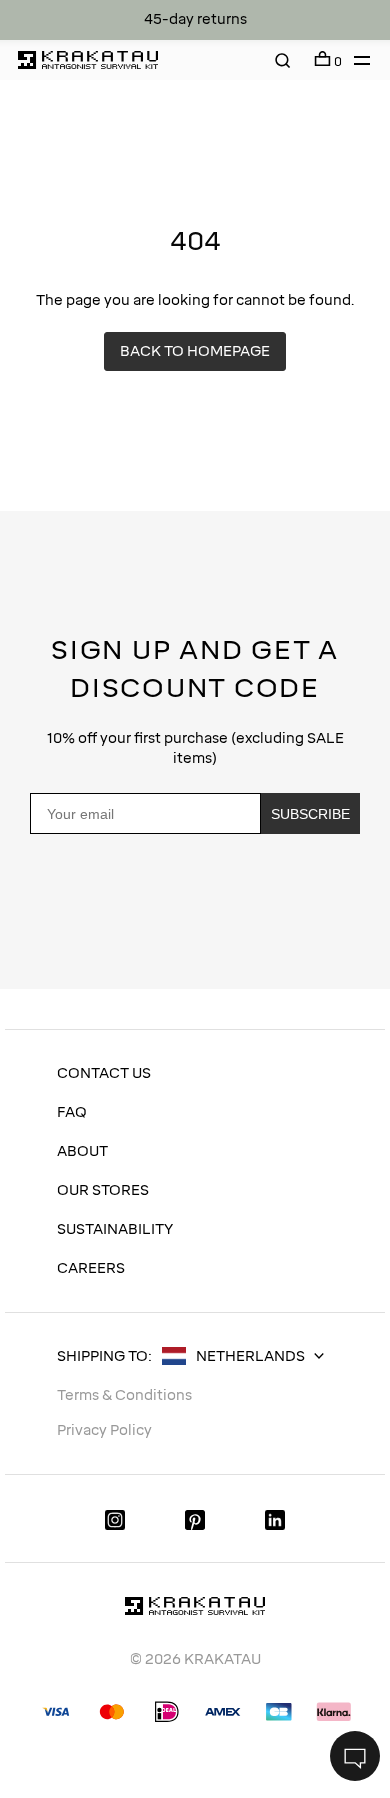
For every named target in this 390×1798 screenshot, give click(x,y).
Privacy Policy (107, 934)
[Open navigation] (356, 60)
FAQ (72, 1112)
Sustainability (115, 1229)
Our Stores (103, 1190)
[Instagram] (115, 1518)
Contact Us (104, 1073)
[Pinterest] (195, 1518)
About (82, 1151)
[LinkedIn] (275, 1518)
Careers (91, 1268)
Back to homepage (195, 351)
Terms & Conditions (124, 1395)
